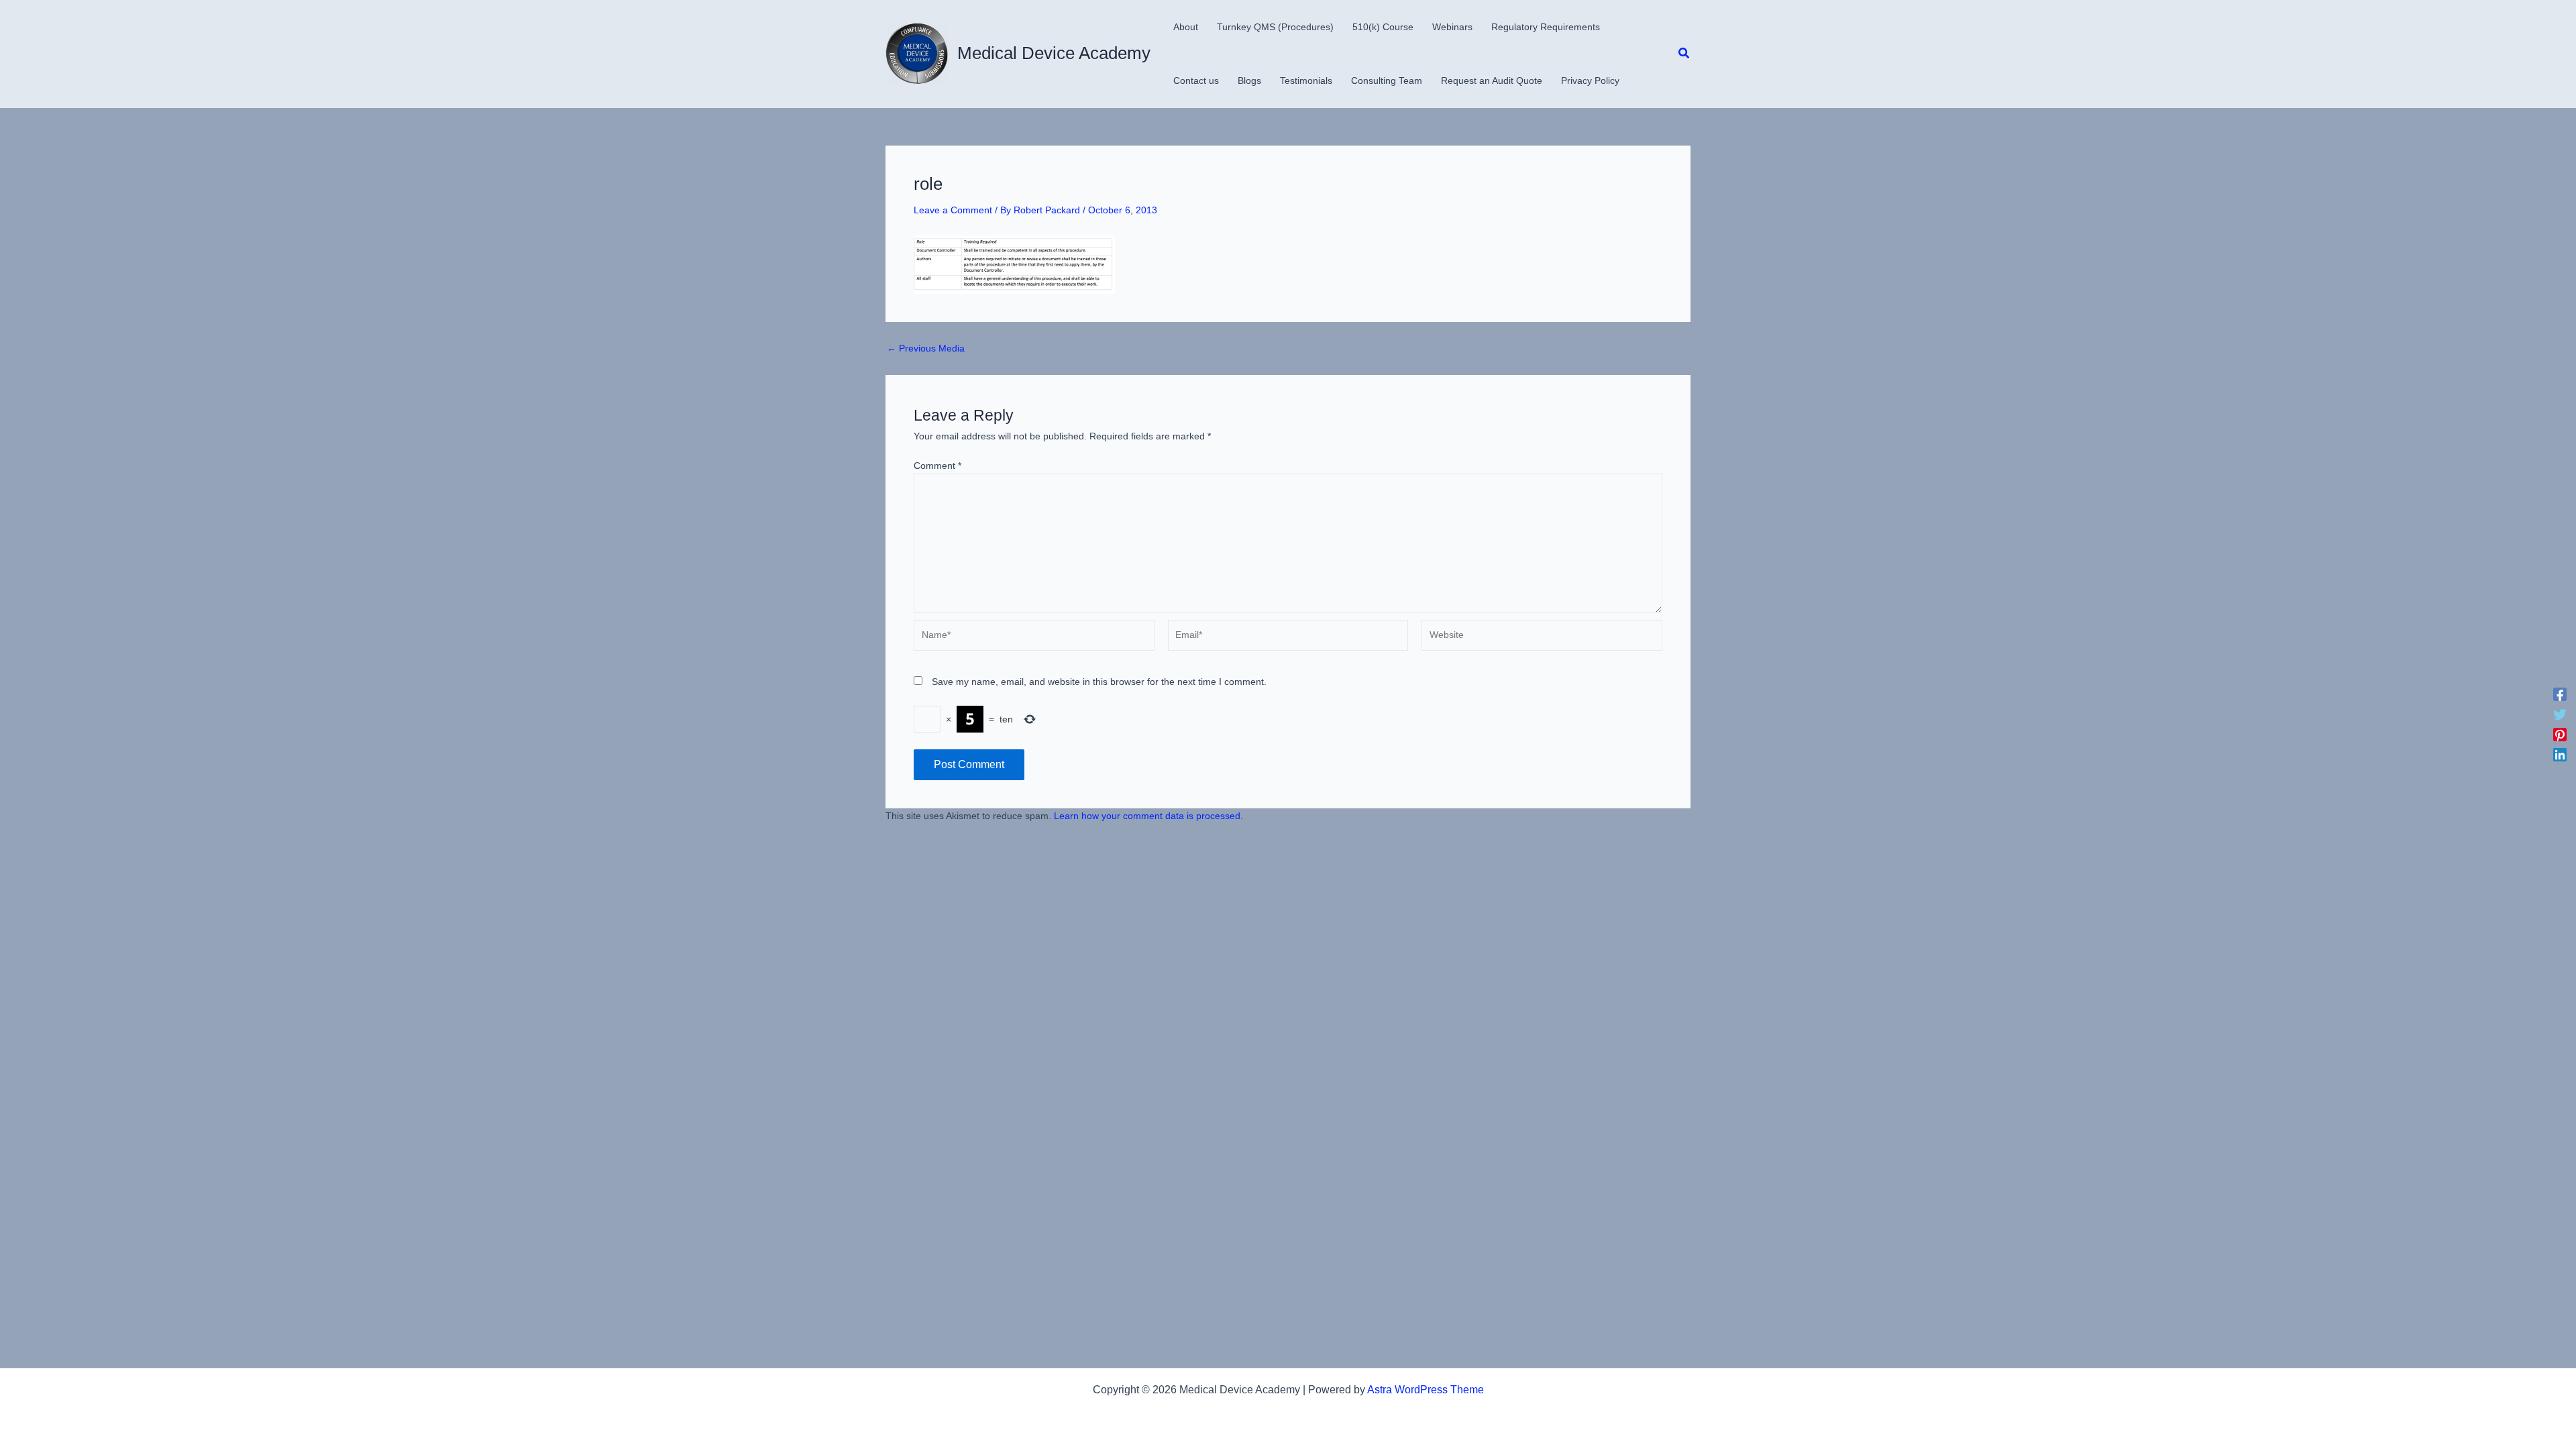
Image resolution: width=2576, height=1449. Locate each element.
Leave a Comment (953, 210)
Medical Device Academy (1054, 53)
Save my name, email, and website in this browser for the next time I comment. (1099, 682)
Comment (937, 466)
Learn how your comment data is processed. (1148, 816)
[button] (1684, 54)
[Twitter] (2560, 714)
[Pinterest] (2560, 735)
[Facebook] (2560, 694)
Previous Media (926, 348)
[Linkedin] (2560, 755)
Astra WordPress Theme (1426, 1390)
